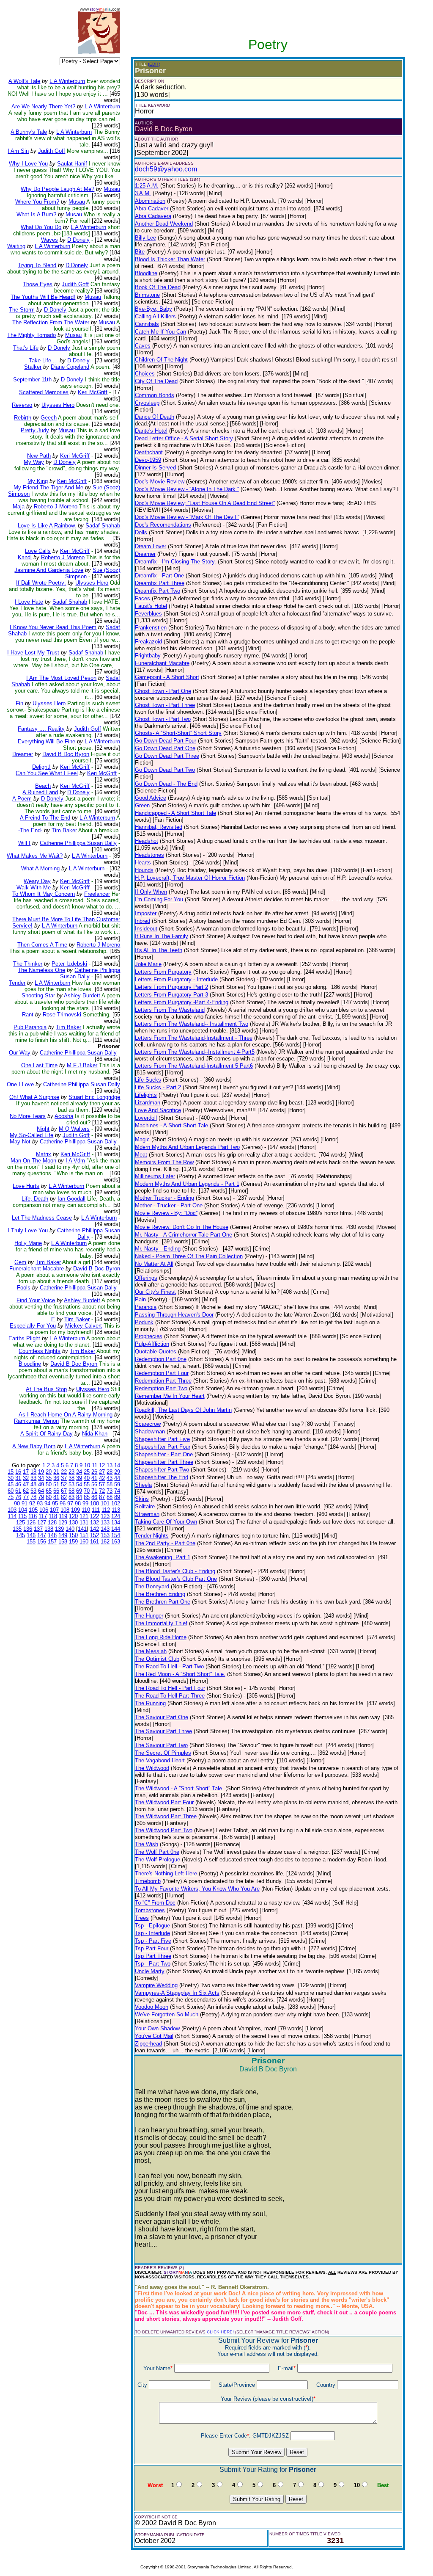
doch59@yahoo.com (166, 169)
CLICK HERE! (220, 2332)
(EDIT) (154, 64)
